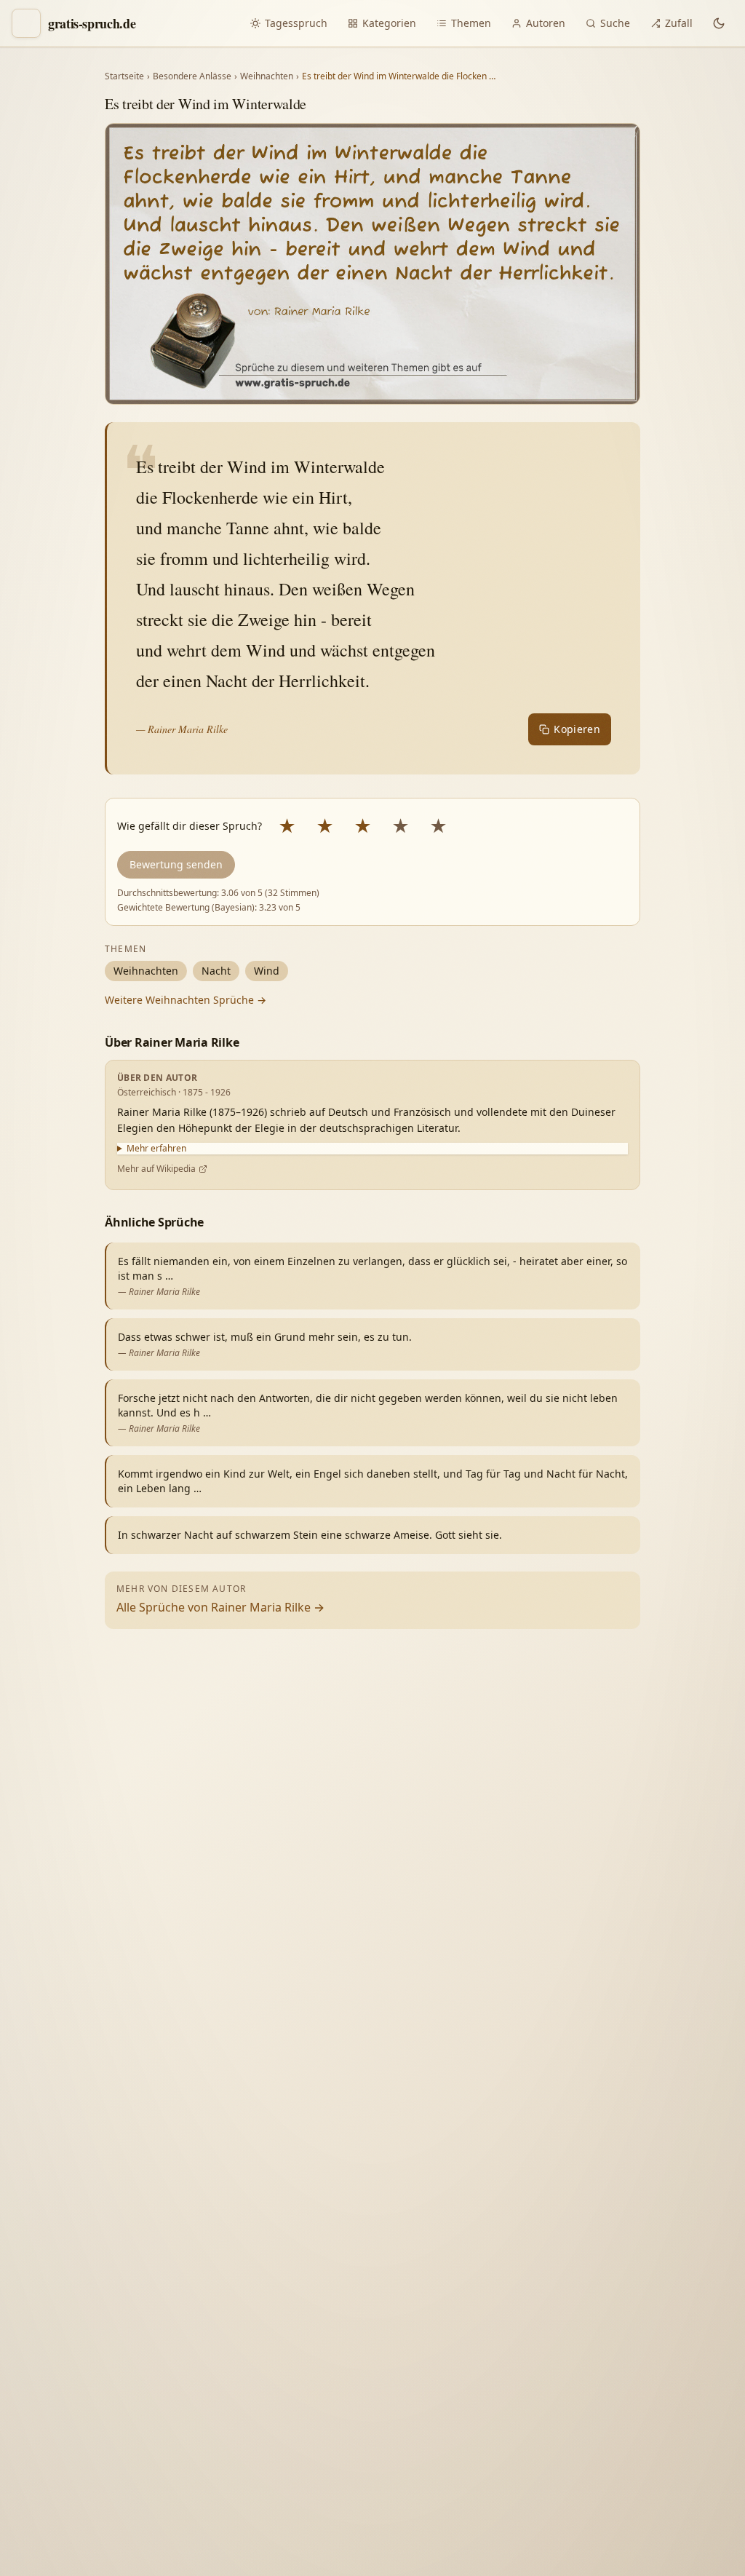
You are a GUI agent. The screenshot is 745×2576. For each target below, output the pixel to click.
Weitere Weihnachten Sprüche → (186, 1000)
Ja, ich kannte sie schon (542, 2240)
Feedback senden (530, 2538)
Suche (615, 23)
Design (502, 2332)
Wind (267, 971)
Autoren (546, 23)
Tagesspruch (296, 23)
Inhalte (648, 2332)
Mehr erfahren (156, 1149)
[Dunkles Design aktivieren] (719, 23)
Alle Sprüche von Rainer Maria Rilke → (220, 1607)
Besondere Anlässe (192, 76)
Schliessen (627, 2538)
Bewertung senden (176, 864)
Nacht (216, 971)
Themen (471, 23)
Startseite (124, 76)
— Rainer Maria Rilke (182, 729)
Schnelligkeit (575, 2332)
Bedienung (511, 2362)
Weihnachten (267, 76)
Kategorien (389, 23)
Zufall (679, 23)
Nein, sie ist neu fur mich (546, 2274)
